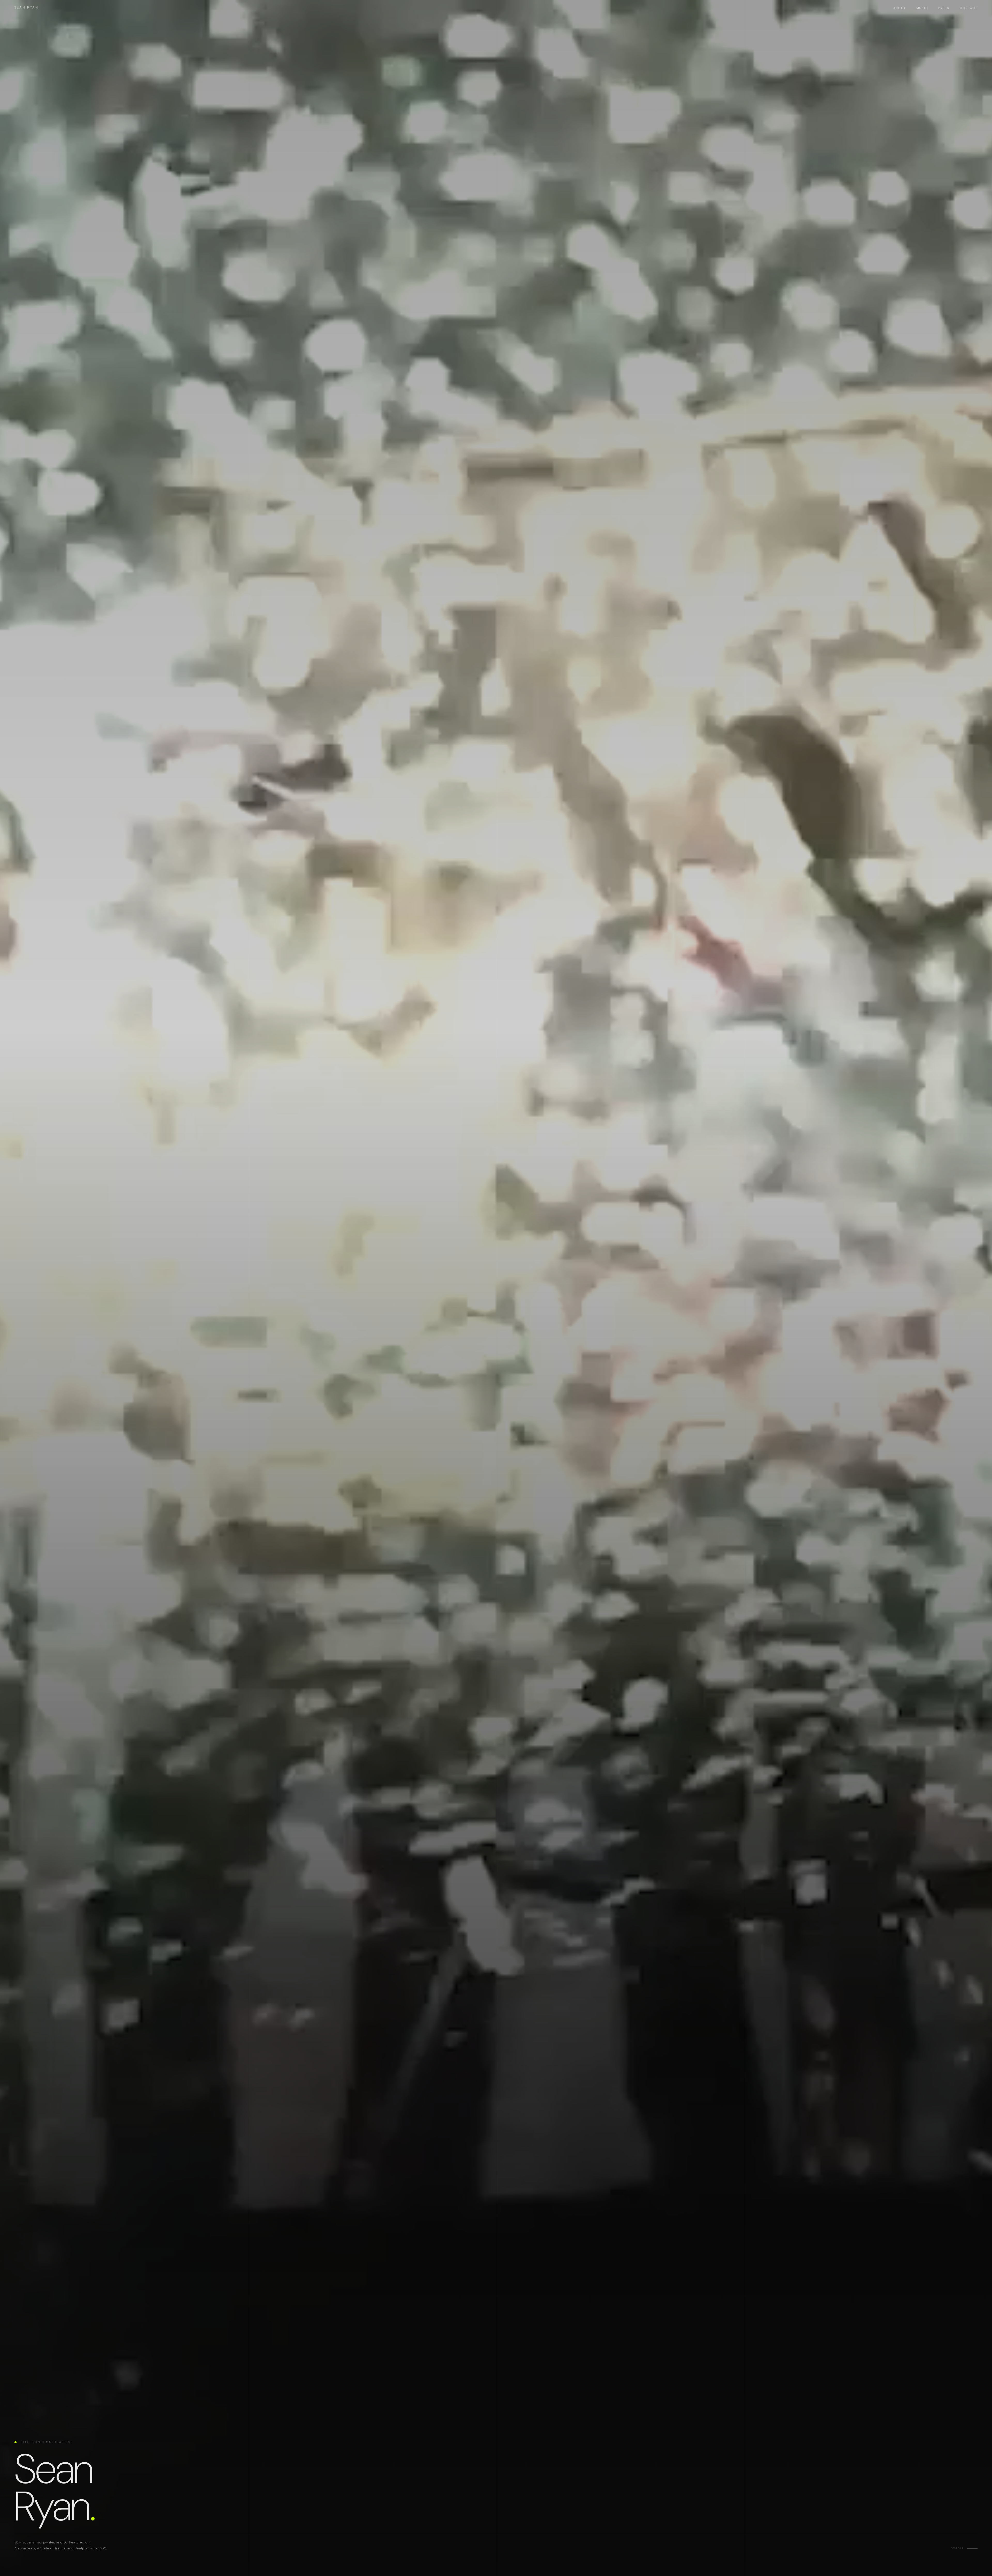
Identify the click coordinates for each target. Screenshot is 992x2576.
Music (922, 8)
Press (944, 8)
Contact (969, 8)
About (900, 8)
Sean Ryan (26, 7)
